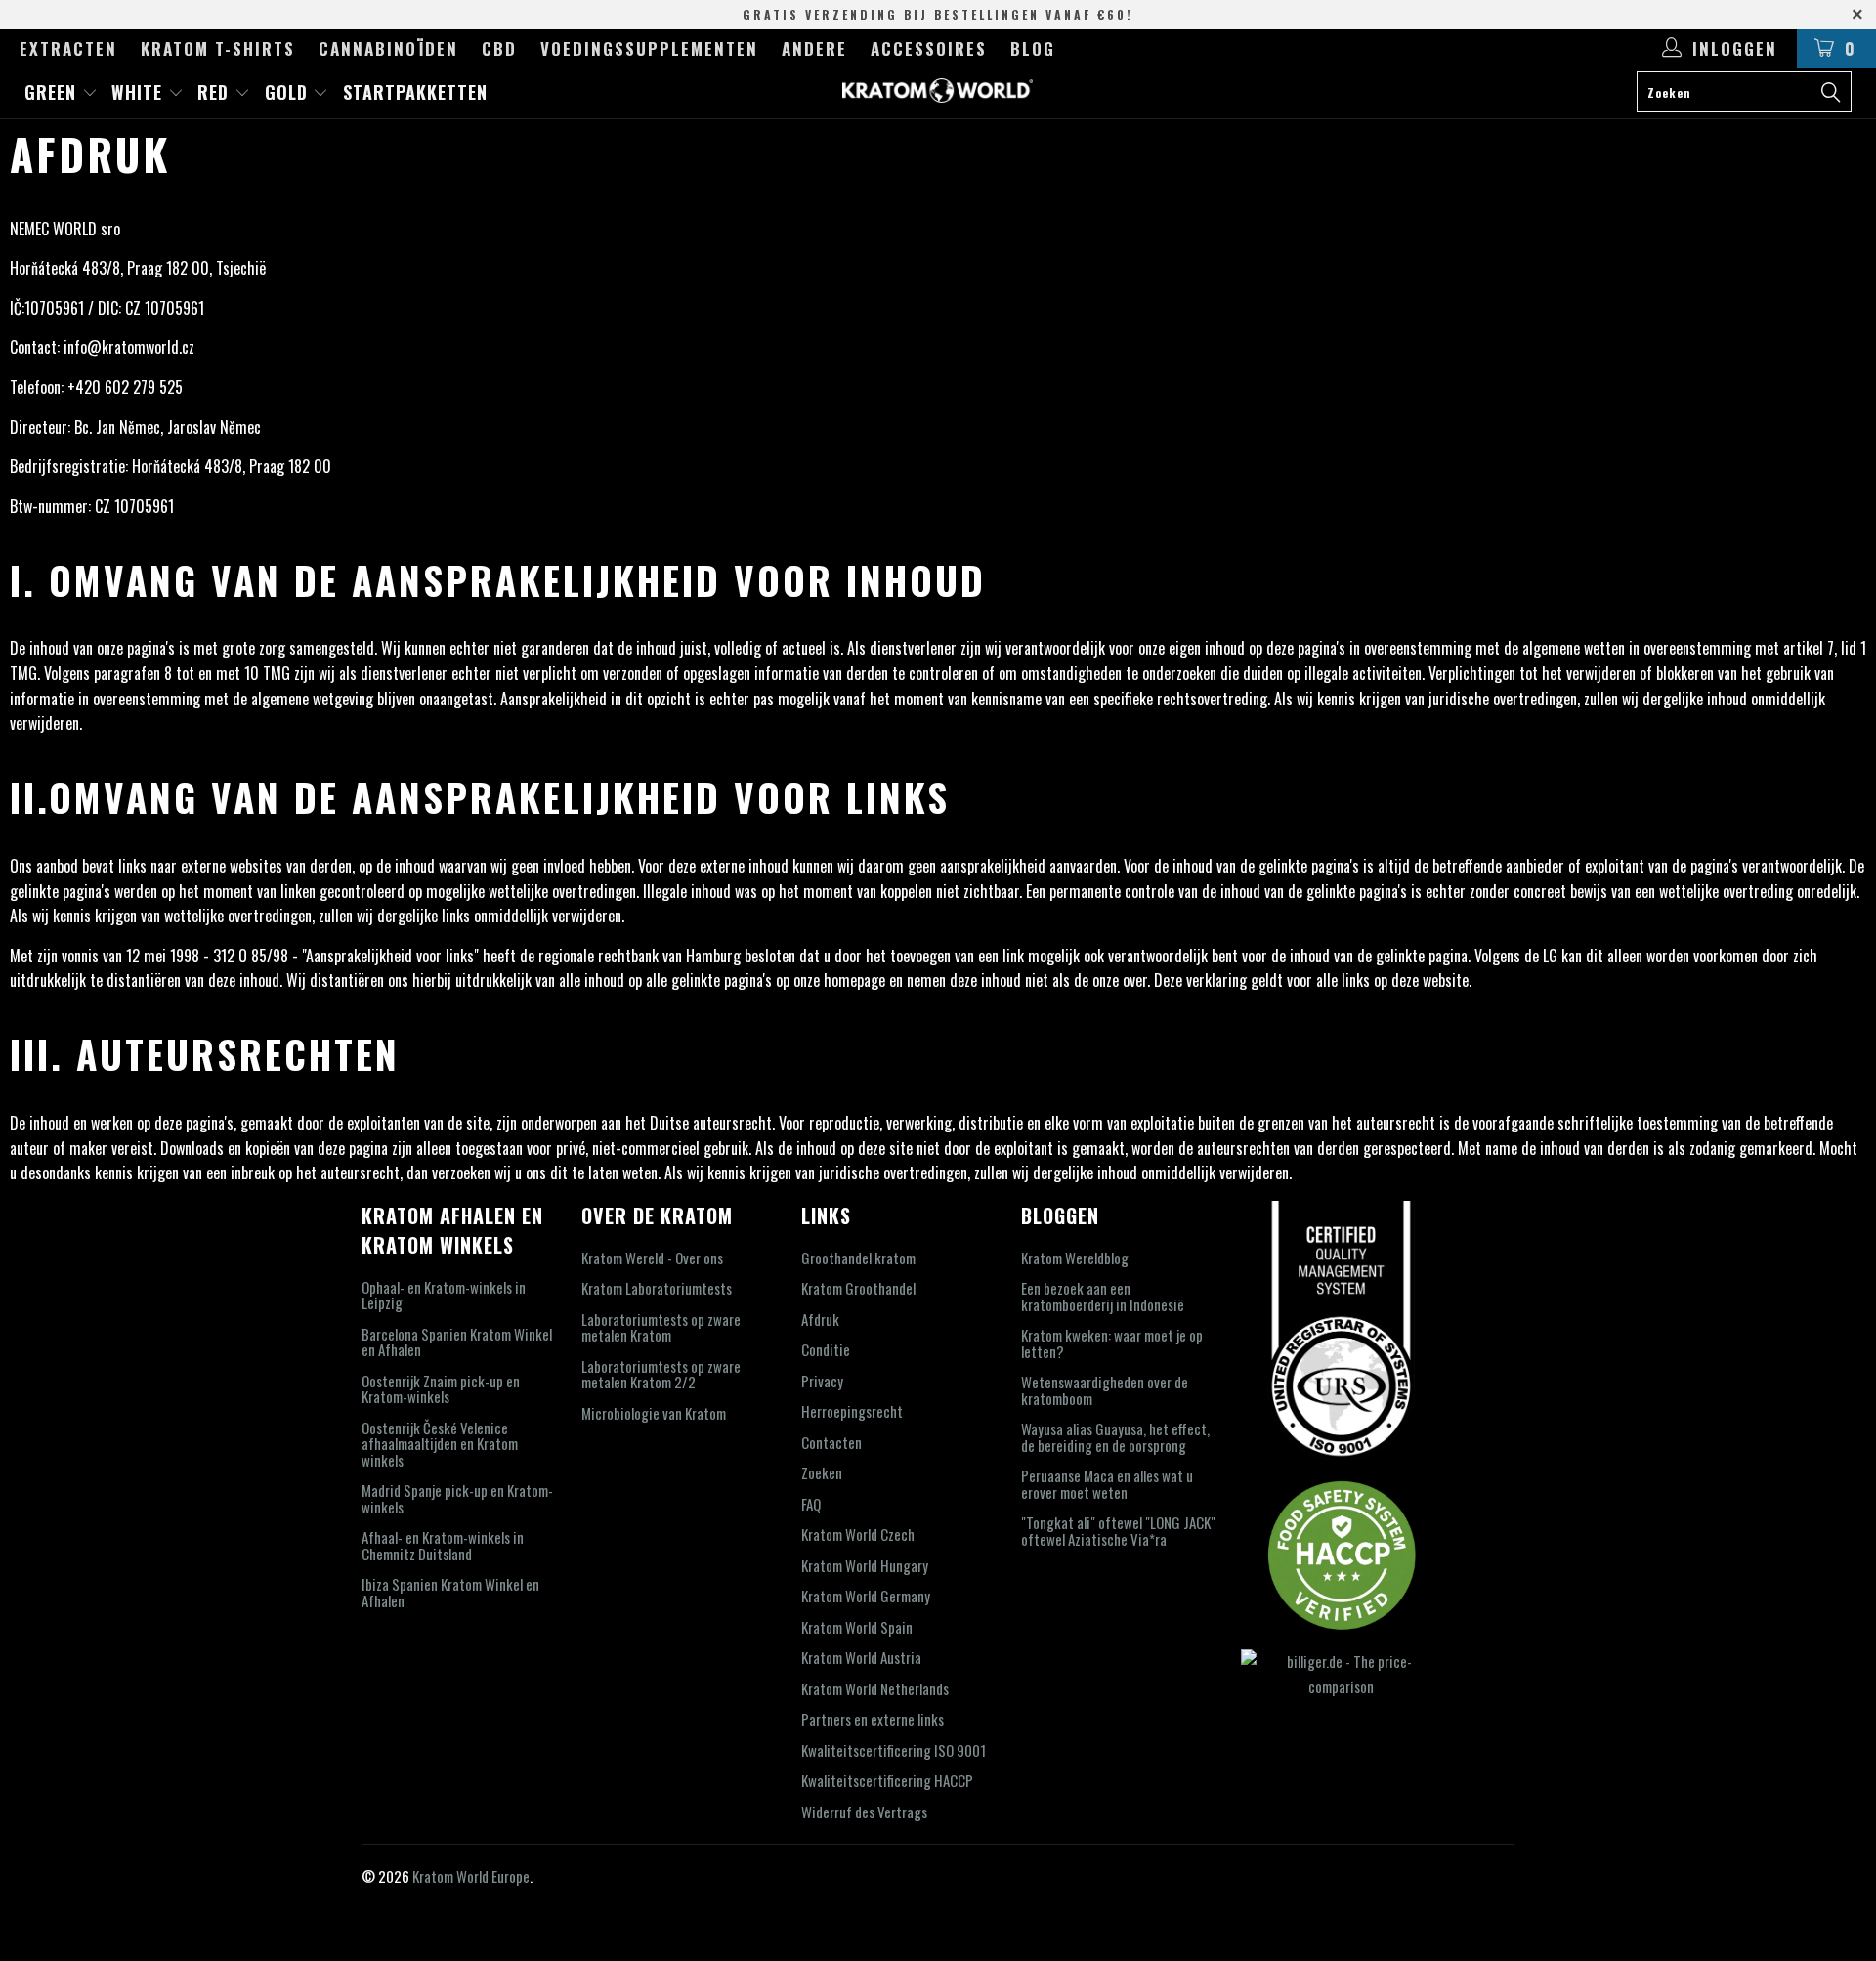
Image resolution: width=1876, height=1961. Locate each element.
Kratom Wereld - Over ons (652, 1258)
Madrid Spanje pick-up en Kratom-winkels (457, 1498)
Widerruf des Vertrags (864, 1812)
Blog (1033, 48)
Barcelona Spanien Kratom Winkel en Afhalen (457, 1342)
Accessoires (929, 48)
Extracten (68, 48)
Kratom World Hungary (865, 1565)
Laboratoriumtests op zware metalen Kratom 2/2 (661, 1374)
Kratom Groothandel (858, 1288)
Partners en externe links (873, 1719)
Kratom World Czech (858, 1534)
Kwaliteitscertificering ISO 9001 (894, 1750)
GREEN (53, 92)
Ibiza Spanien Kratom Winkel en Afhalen (450, 1592)
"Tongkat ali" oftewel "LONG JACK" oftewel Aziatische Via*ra (1118, 1531)
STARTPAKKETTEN (415, 92)
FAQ (811, 1504)
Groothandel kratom (858, 1258)
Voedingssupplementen (649, 48)
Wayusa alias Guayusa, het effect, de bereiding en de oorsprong (1115, 1437)
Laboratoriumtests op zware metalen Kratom (661, 1327)
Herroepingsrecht (852, 1411)
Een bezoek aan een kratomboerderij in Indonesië (1103, 1296)
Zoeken (822, 1472)
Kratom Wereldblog (1075, 1258)
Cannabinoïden (388, 48)
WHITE (140, 92)
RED (216, 92)
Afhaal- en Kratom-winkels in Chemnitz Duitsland (443, 1545)
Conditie (826, 1349)
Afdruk (820, 1319)
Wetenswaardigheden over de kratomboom (1105, 1390)
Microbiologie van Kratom (654, 1413)
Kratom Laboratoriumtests (657, 1288)
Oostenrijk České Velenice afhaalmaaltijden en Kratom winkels (440, 1444)
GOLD (289, 92)
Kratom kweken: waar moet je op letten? (1112, 1343)
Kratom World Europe (471, 1876)
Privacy (822, 1381)
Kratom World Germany (866, 1596)
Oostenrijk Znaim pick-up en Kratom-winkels (441, 1389)
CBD (499, 48)
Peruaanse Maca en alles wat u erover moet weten (1107, 1484)
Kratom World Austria (861, 1657)
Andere (814, 48)
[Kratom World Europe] (938, 90)
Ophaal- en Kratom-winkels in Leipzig (444, 1295)
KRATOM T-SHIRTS (218, 48)
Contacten (831, 1442)
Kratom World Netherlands (875, 1688)
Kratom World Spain (857, 1627)
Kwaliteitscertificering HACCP (887, 1780)
